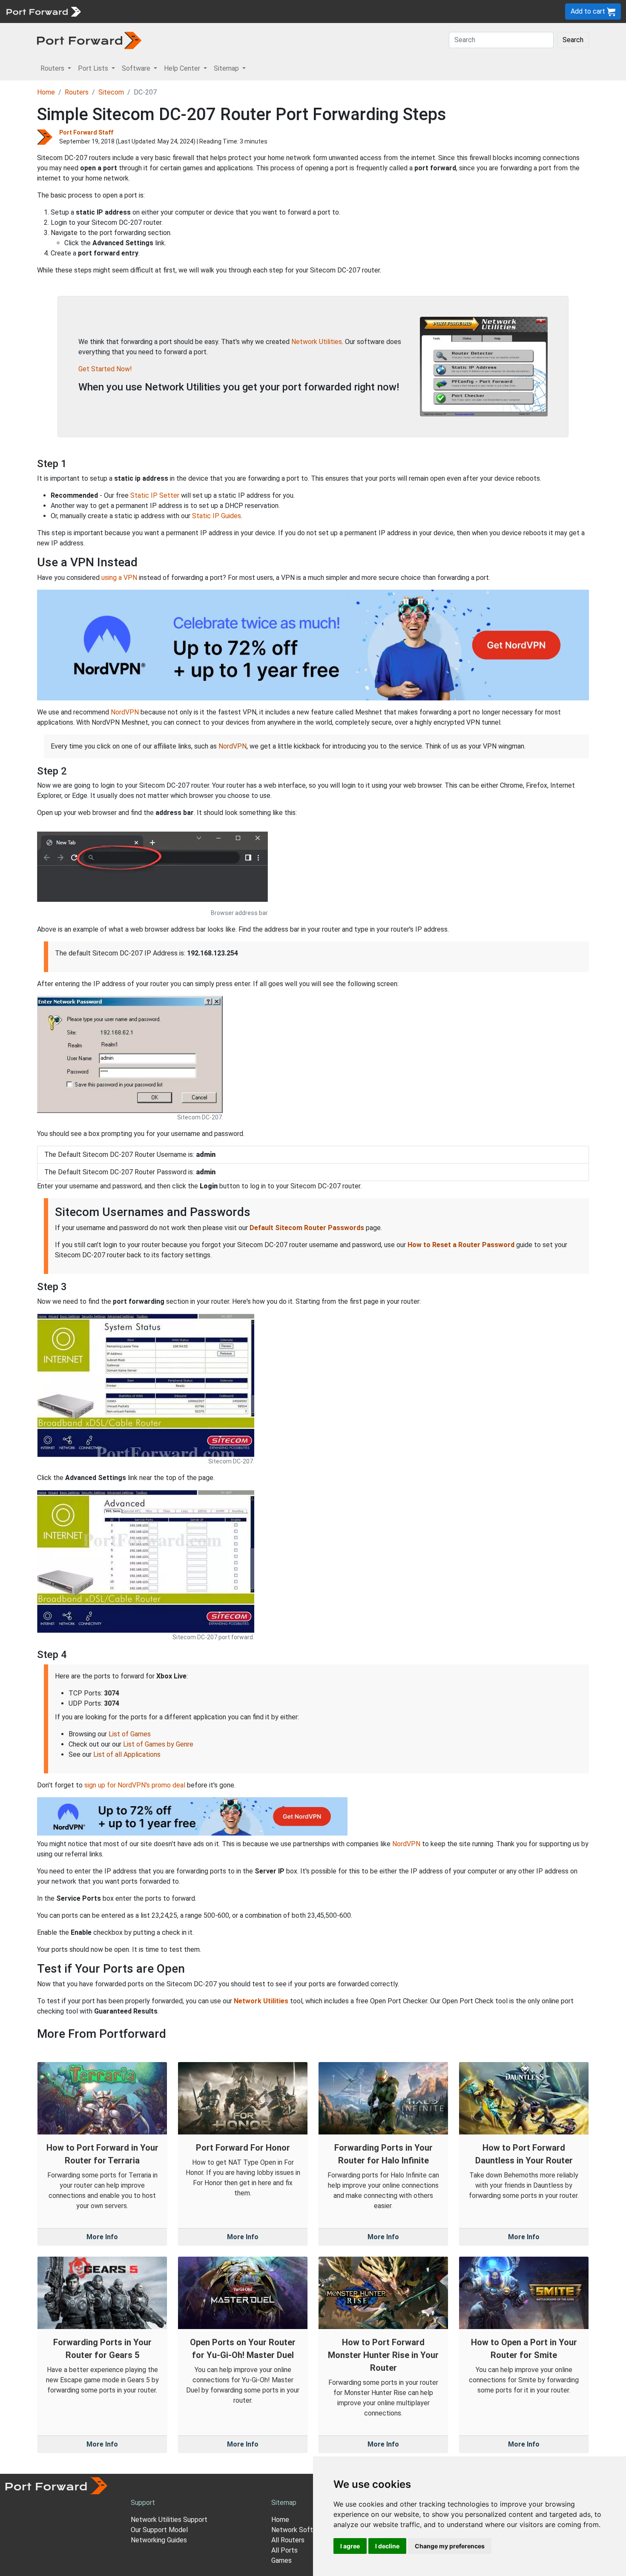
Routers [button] (53, 68)
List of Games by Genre (158, 1744)
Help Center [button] (183, 68)
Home (46, 92)
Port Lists (151, 11)
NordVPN (125, 712)
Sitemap (264, 11)
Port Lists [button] (94, 68)
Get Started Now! (105, 369)
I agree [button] (350, 2546)
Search (573, 40)
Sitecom (111, 92)
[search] (288, 11)
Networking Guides (159, 2540)
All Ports (284, 2550)
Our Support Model (159, 2530)
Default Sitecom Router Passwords (307, 1228)
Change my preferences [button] (450, 2546)
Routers (117, 11)
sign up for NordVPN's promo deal (135, 1785)
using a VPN (119, 578)
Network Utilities (317, 342)
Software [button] (137, 68)
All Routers (288, 2540)
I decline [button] (387, 2546)
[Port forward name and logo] (43, 11)
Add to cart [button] (589, 11)
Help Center (226, 11)
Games (281, 2560)
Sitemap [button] (227, 68)
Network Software (299, 2530)
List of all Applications (127, 1754)
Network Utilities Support (169, 2520)
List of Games (130, 1734)
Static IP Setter (155, 495)
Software (187, 11)
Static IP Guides (217, 516)
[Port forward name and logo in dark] (89, 40)
